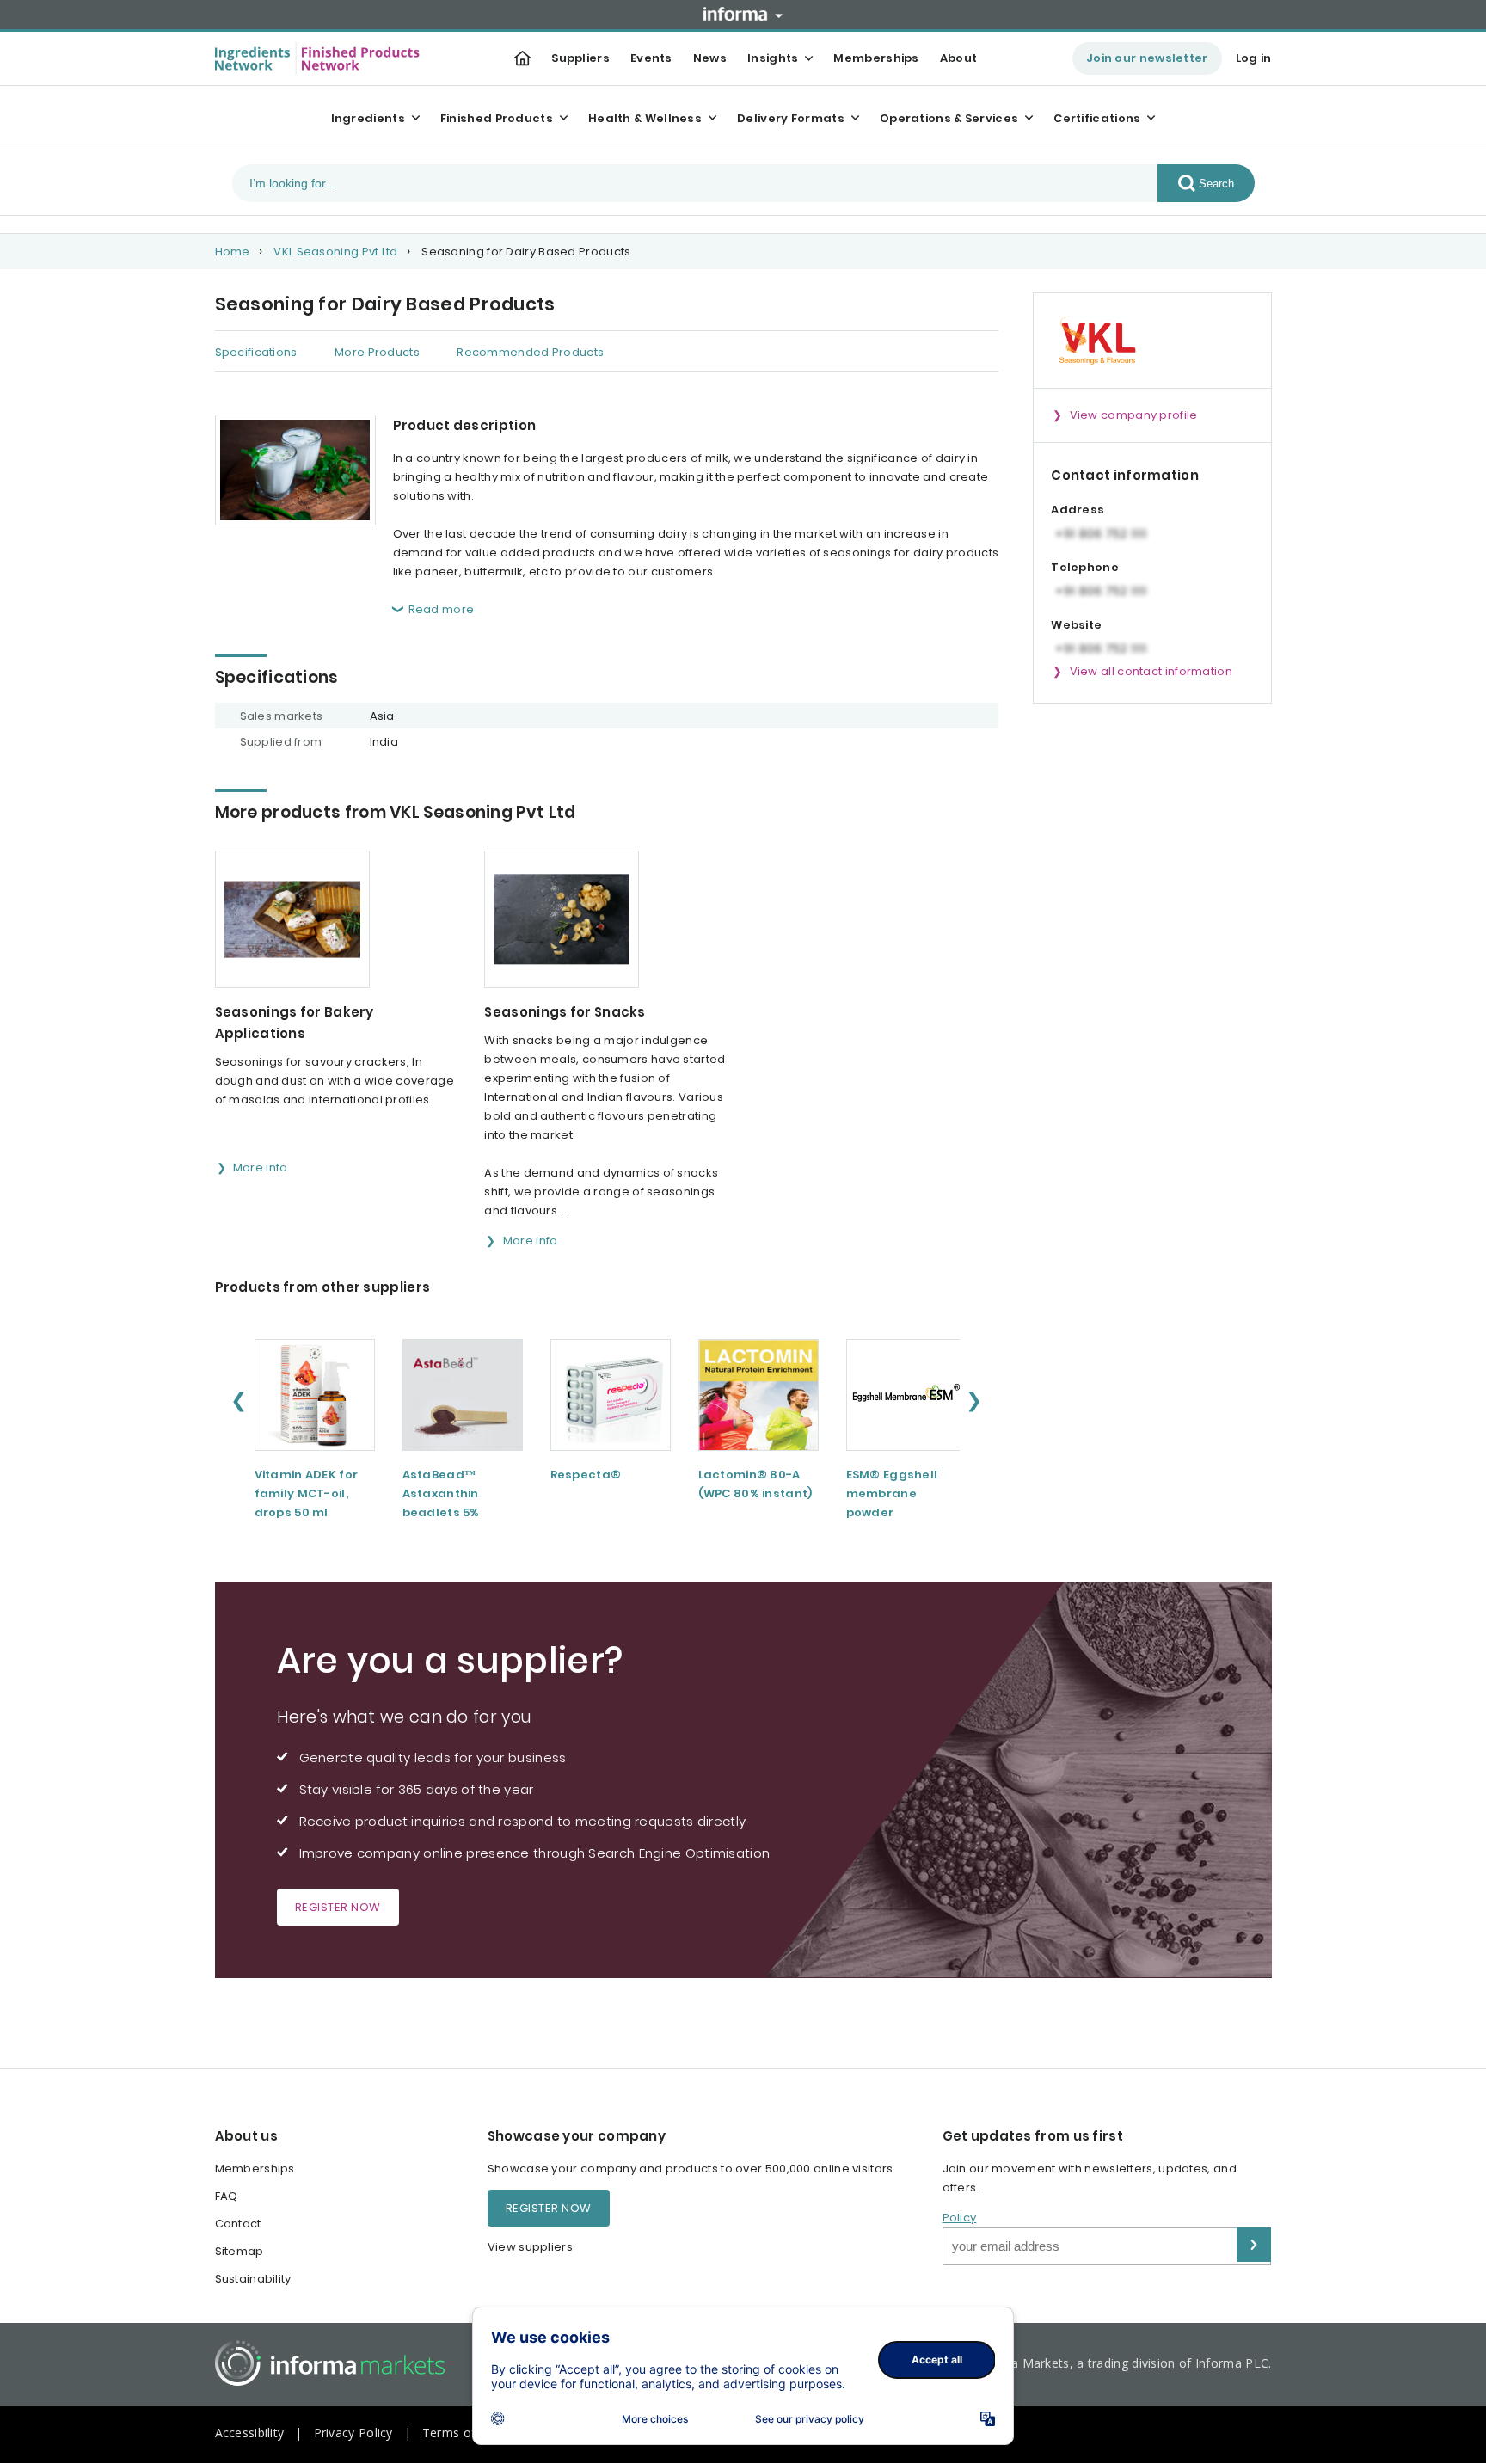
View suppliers (530, 2247)
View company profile (1134, 415)
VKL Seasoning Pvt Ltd (335, 252)
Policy (960, 2218)
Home (233, 252)
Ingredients (368, 118)
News (710, 58)
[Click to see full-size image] (295, 470)
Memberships (876, 58)
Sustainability (253, 2279)
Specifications (256, 352)
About (959, 58)
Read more (442, 609)
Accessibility (250, 2433)
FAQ (227, 2196)
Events (651, 58)
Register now (338, 1907)
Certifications (1097, 118)
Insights (773, 58)
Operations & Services (949, 118)
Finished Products (497, 118)
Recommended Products (530, 352)
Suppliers (580, 58)
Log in (1254, 58)
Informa (743, 14)
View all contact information (1151, 671)
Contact (238, 2224)
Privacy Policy (353, 2433)
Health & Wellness (645, 118)
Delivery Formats (791, 118)
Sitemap (239, 2251)
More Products (377, 352)
